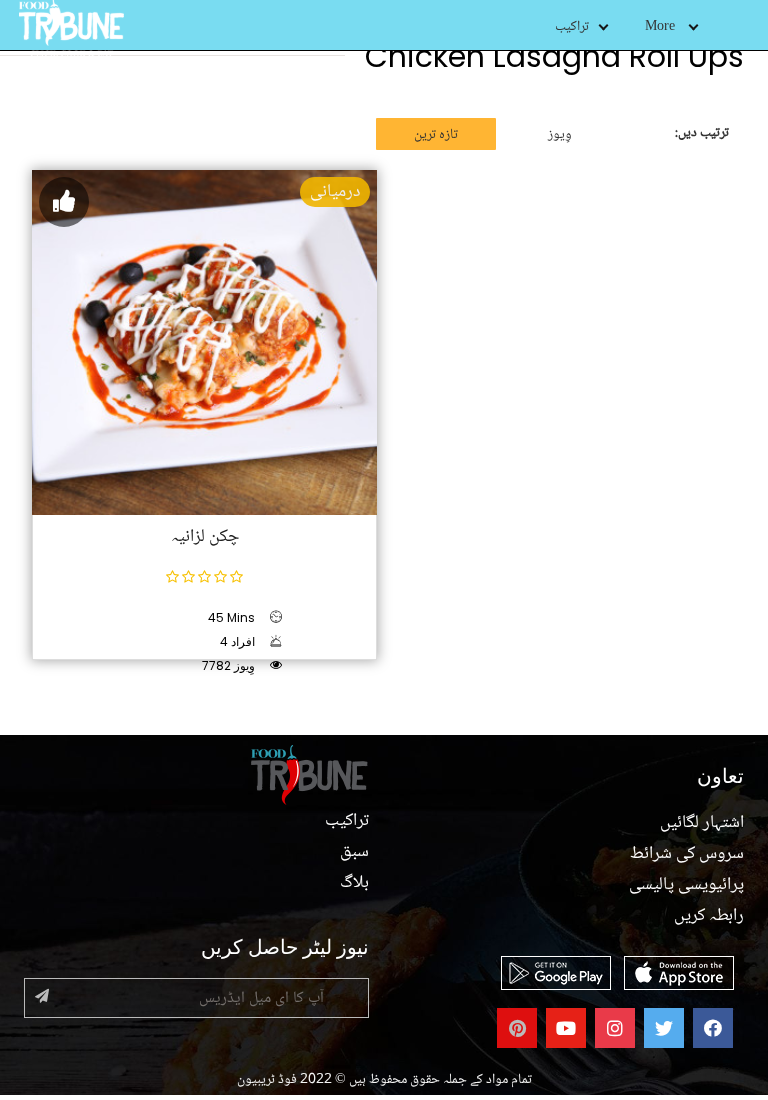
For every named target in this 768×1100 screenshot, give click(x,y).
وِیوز (560, 135)
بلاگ (354, 883)
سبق (354, 852)
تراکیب (572, 27)
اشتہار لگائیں (702, 823)
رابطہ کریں (709, 916)
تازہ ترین (436, 135)
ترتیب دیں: (702, 133)
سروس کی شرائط (687, 854)
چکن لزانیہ (205, 537)
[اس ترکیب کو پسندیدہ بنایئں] (64, 202)
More (660, 27)
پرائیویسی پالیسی (686, 885)
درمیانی (335, 192)
